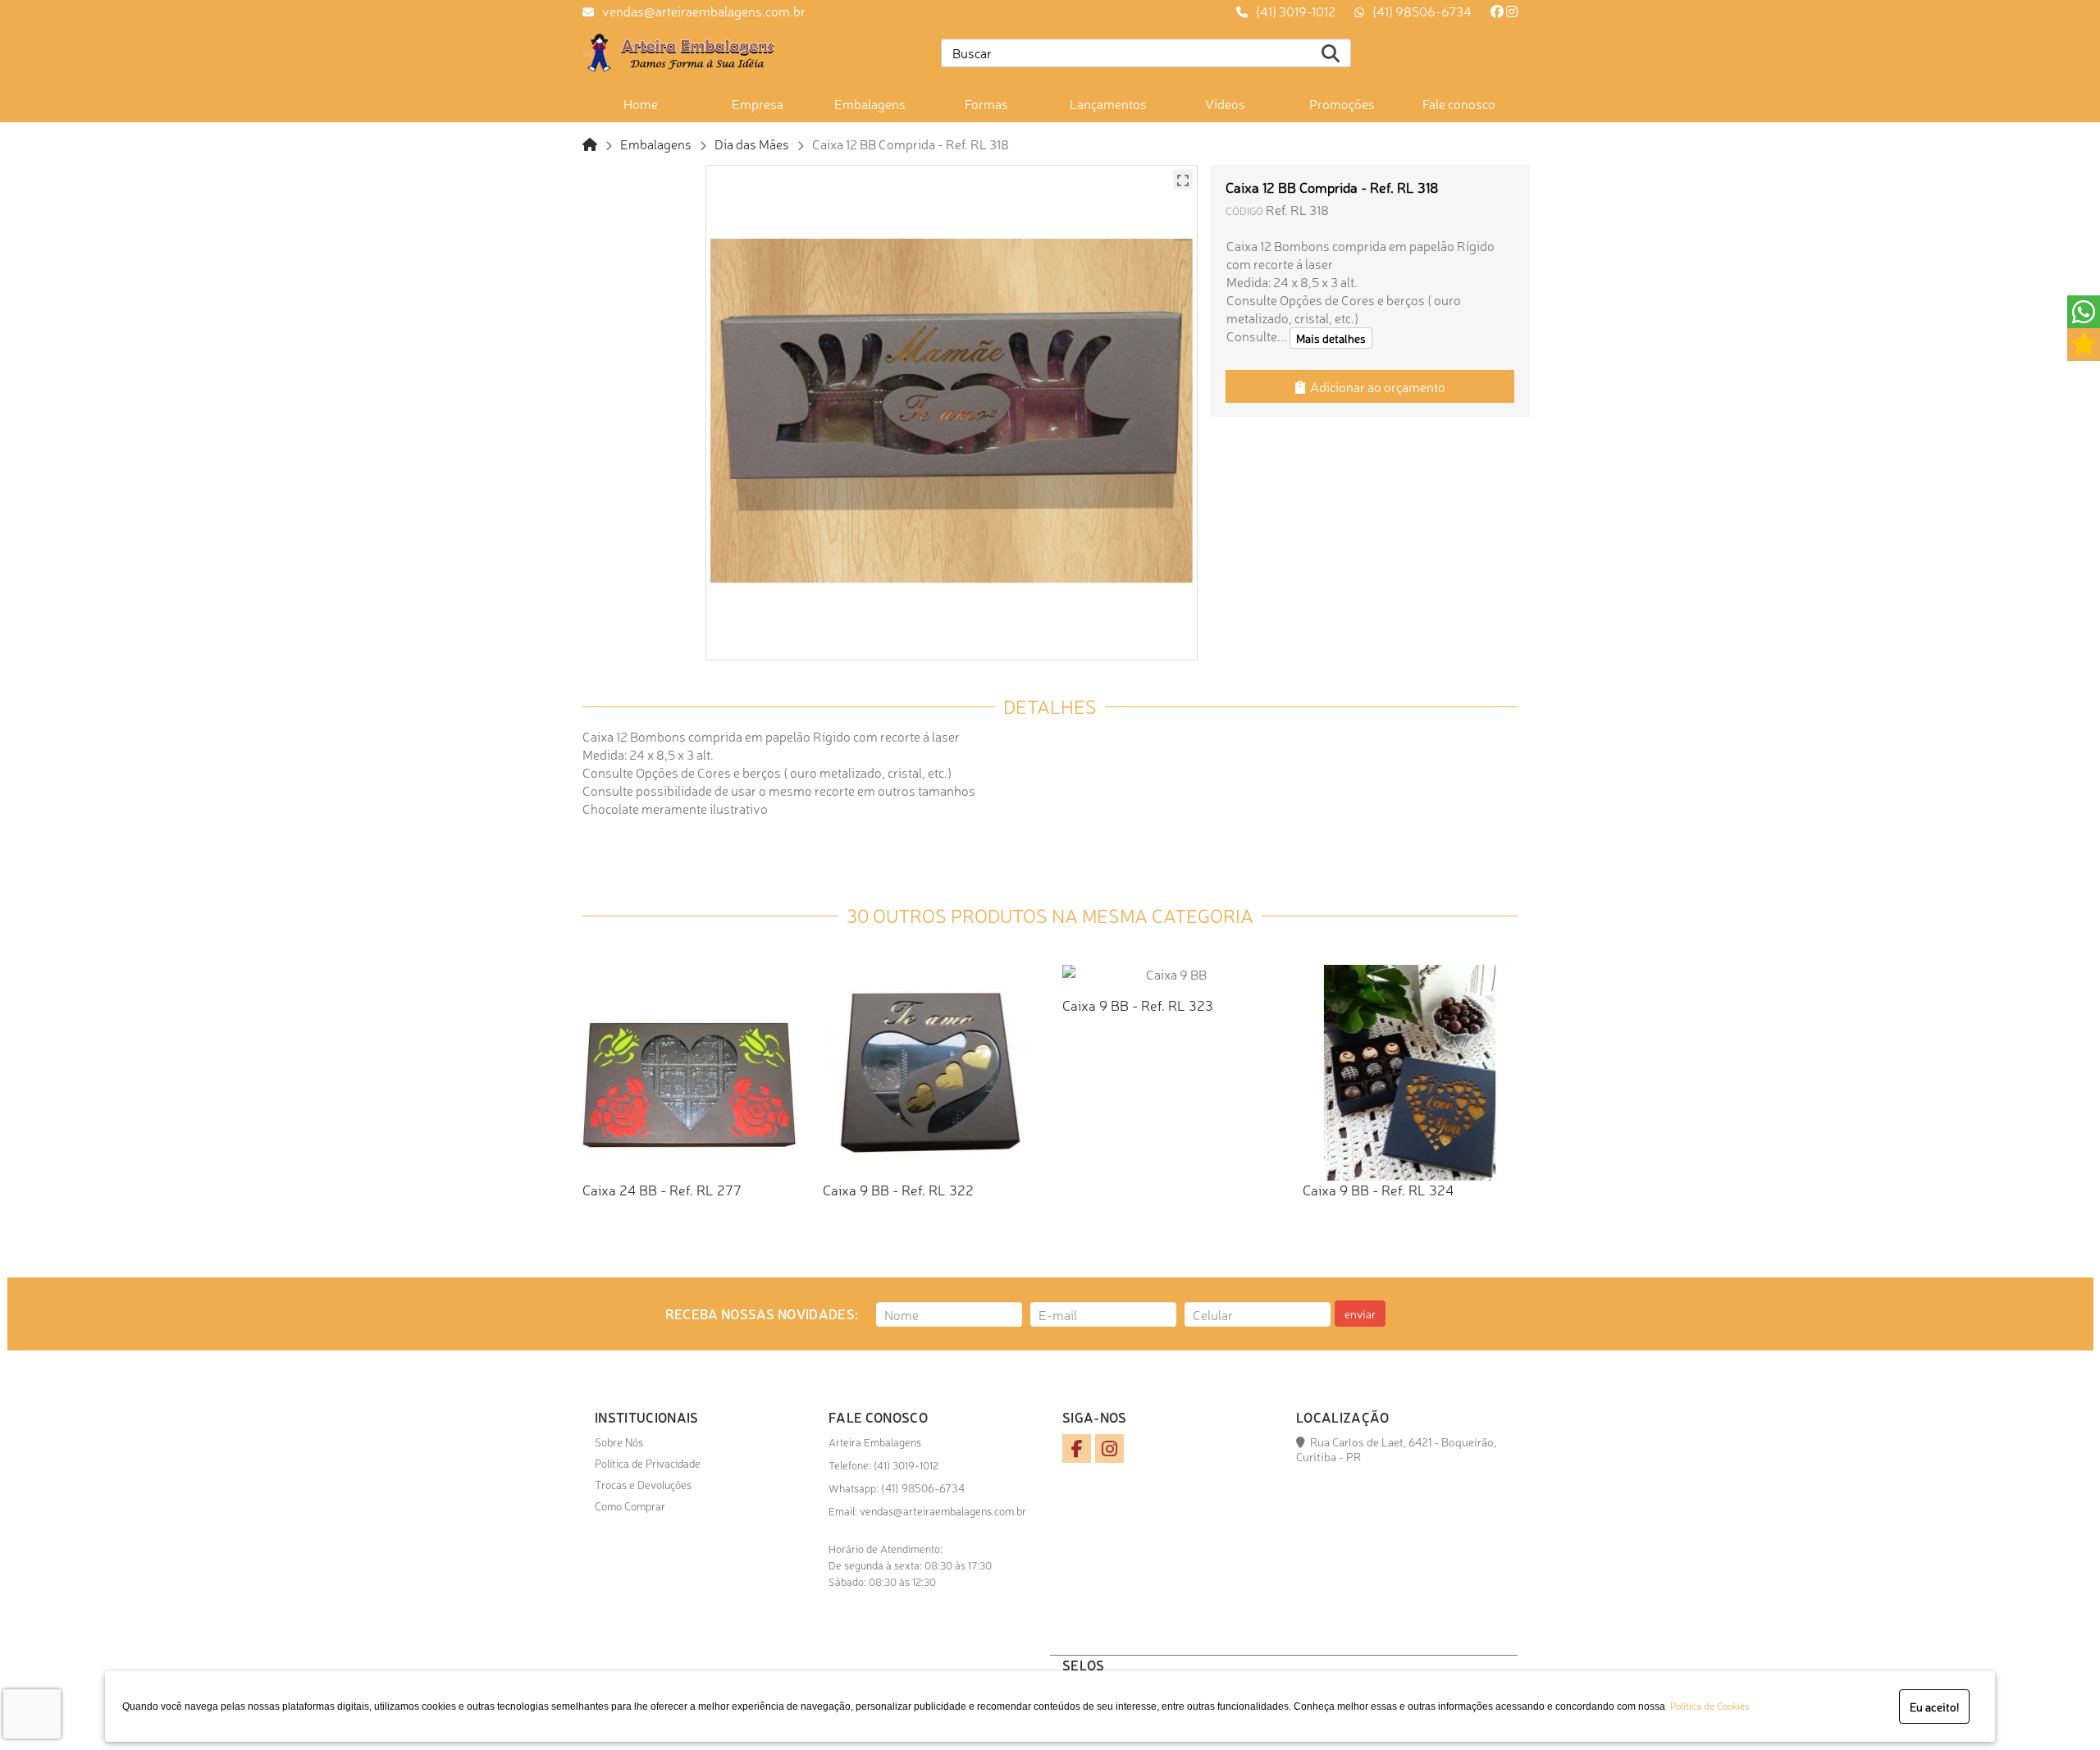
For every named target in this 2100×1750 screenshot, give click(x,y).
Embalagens (656, 144)
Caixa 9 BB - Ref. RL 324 (1378, 1189)
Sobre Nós (619, 1442)
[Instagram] (1512, 11)
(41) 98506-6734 (1422, 11)
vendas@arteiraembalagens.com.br (704, 11)
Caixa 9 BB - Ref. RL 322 (898, 1189)
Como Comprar (630, 1506)
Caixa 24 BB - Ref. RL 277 (662, 1189)
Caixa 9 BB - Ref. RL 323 (1138, 1005)
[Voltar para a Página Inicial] (590, 144)
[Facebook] (1497, 11)
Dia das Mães (752, 144)
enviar (1360, 1314)
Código (1244, 210)
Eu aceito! (1934, 1707)
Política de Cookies (1707, 1706)
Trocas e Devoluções (643, 1484)
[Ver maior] (1183, 180)
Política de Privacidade (648, 1463)
